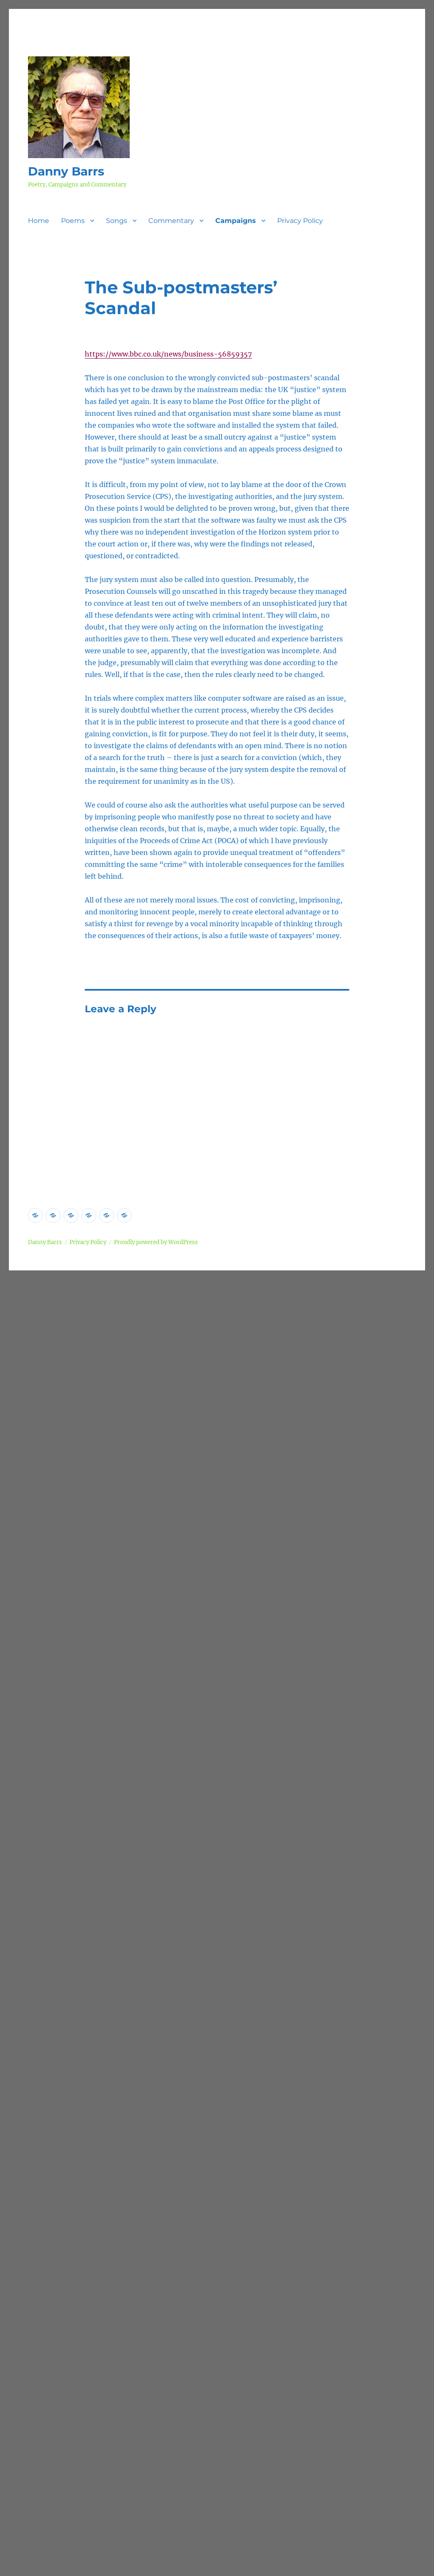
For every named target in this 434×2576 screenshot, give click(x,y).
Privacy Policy (300, 221)
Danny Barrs (66, 171)
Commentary (171, 221)
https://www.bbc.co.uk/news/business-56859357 (168, 354)
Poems (73, 221)
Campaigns (236, 221)
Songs (117, 221)
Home (39, 221)
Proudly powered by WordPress (156, 1242)
